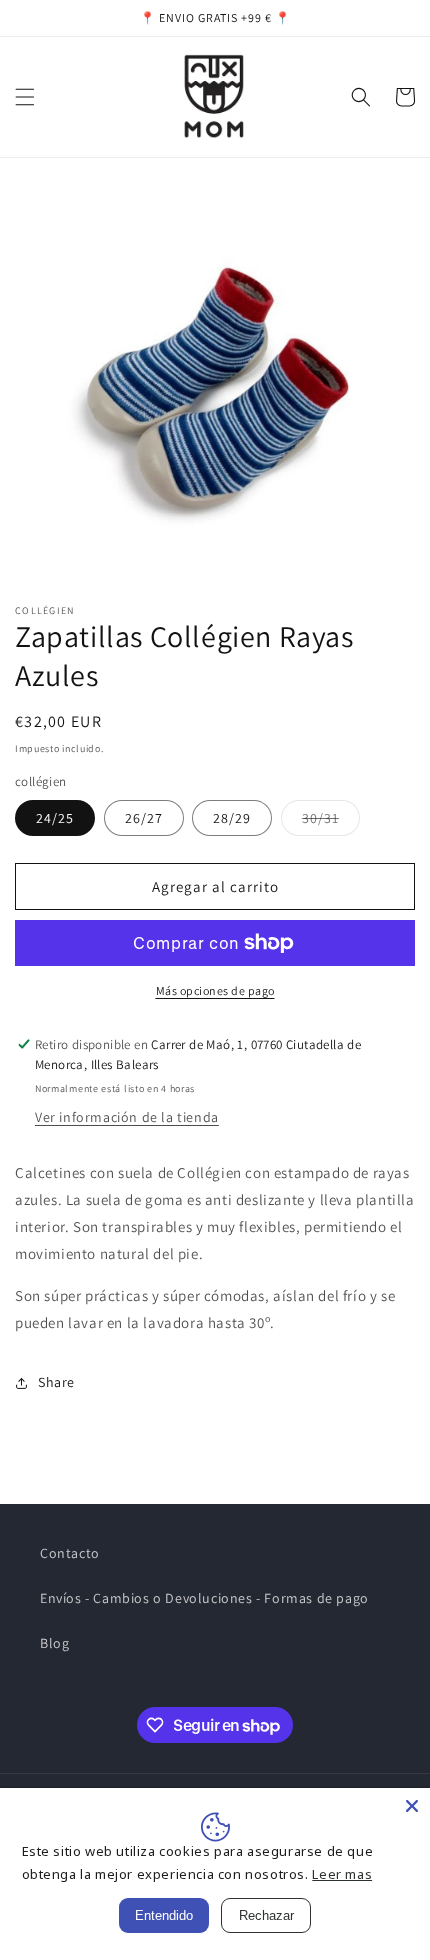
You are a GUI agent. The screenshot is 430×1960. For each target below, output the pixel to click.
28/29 (232, 818)
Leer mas (342, 1874)
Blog (54, 1643)
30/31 (331, 822)
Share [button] (56, 1382)
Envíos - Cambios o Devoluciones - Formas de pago (204, 1598)
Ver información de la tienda (127, 1117)
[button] (25, 97)
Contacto (70, 1553)
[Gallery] (215, 385)
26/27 (144, 818)
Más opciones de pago (215, 990)
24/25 (55, 818)
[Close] (412, 1806)
